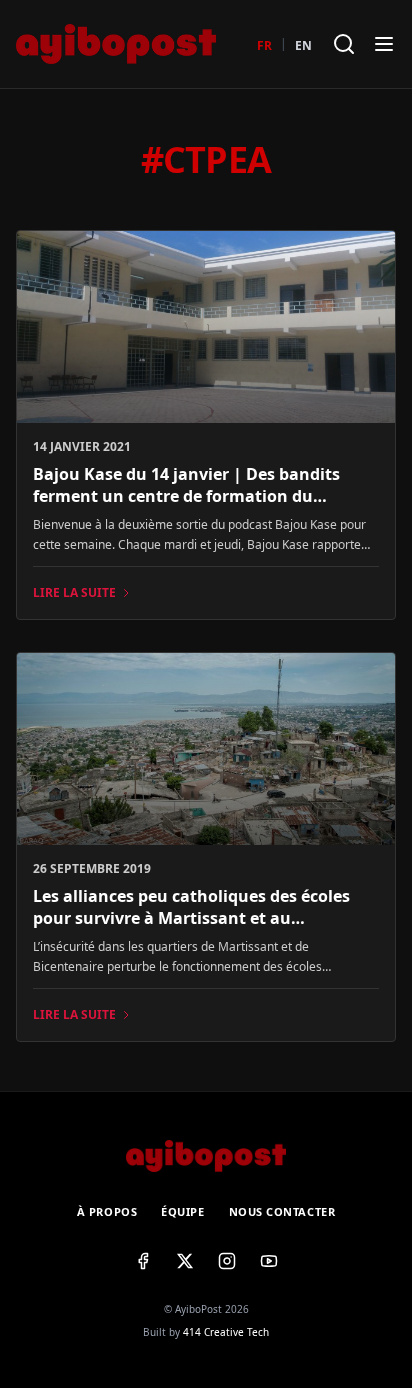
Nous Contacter (282, 1211)
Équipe (182, 1211)
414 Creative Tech (226, 1332)
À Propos (107, 1211)
